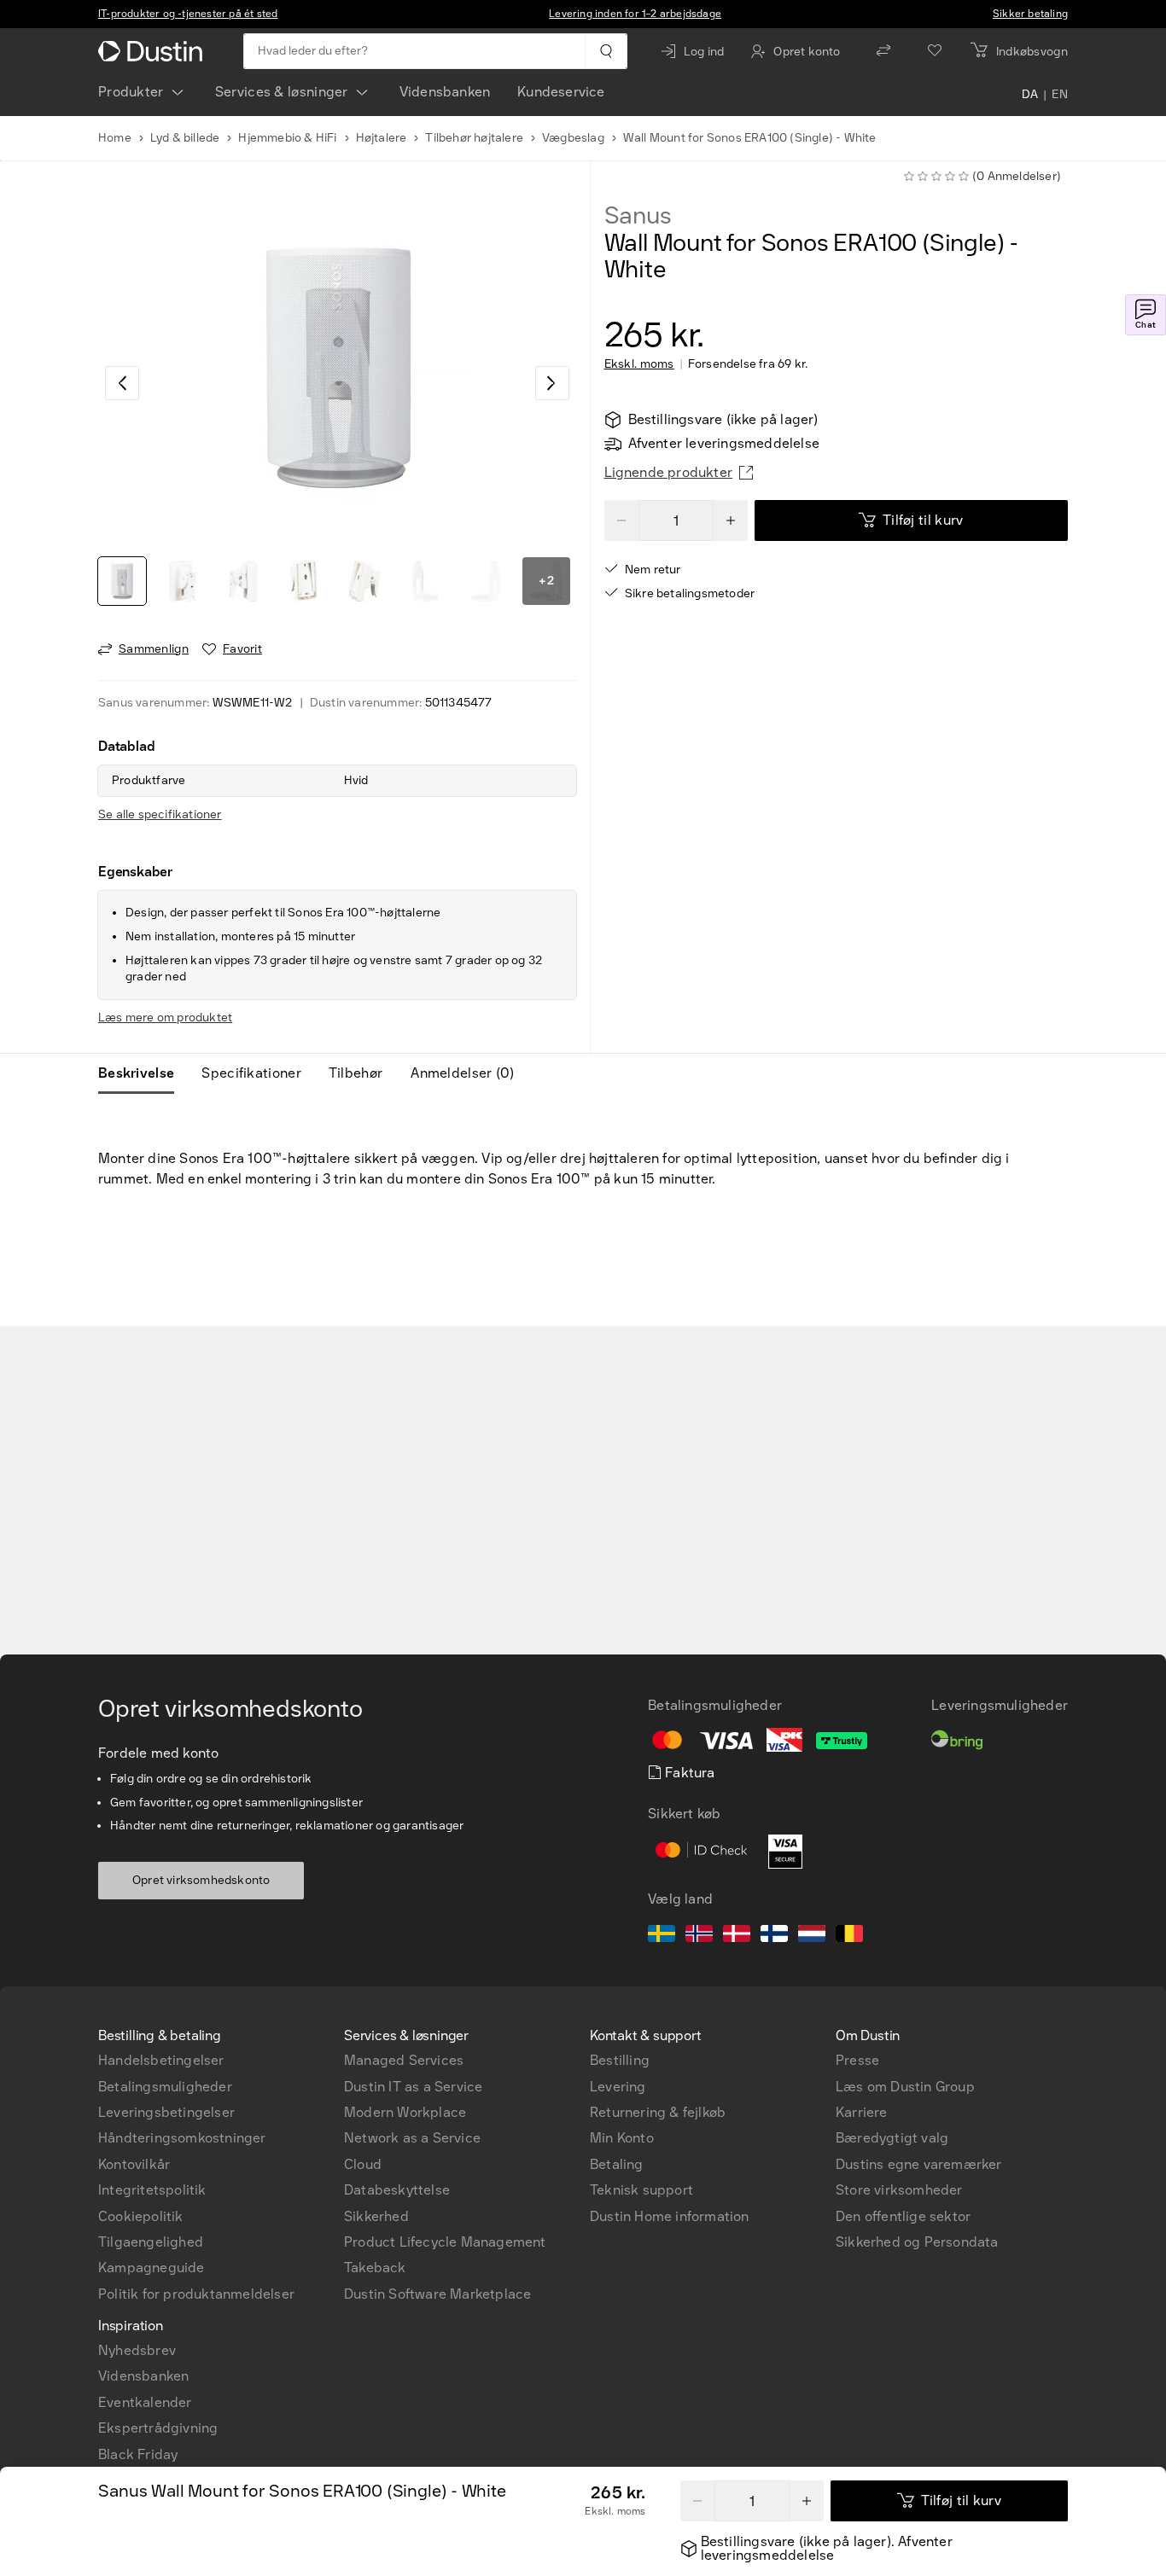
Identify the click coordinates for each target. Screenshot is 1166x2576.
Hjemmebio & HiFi (287, 138)
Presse (857, 2060)
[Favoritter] (935, 51)
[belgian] (849, 1936)
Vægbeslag (573, 138)
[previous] (122, 383)
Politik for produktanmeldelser (196, 2294)
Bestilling (620, 2060)
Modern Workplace (405, 2112)
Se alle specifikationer (160, 814)
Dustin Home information (670, 2216)
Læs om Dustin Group (905, 2087)
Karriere (862, 2112)
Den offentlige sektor (903, 2216)
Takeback (375, 2268)
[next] (552, 383)
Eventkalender (145, 2402)
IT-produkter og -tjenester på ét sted (188, 14)
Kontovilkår (134, 2164)
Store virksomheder (899, 2190)
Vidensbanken (445, 92)
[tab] (143, 1073)
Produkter (131, 92)
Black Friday (138, 2454)
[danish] (737, 1936)
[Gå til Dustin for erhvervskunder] (154, 51)
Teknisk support (641, 2190)
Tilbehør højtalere (474, 138)
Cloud (363, 2164)
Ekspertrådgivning (158, 2428)
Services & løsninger (282, 92)
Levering (618, 2087)
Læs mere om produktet (165, 1018)
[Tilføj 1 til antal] (807, 2501)
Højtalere (382, 138)
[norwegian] (699, 1936)
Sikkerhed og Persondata (917, 2242)
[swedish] (662, 1936)
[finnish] (774, 1936)
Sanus (638, 216)
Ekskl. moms (639, 364)
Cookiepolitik (141, 2216)
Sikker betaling (1030, 14)
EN (1060, 96)
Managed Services (404, 2060)
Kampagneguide (152, 2268)
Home (115, 138)
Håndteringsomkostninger (182, 2138)
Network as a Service (412, 2138)
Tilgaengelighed (151, 2242)
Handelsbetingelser (161, 2060)
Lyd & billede (185, 138)
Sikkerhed (376, 2216)
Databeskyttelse (397, 2190)
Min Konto (622, 2138)
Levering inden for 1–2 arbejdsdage (635, 14)
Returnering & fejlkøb (658, 2112)
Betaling (617, 2164)
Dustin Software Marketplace (437, 2294)
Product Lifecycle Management (445, 2242)
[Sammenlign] (883, 51)
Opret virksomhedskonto (201, 1880)
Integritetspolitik (152, 2190)
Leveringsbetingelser (166, 2112)
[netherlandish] (812, 1936)
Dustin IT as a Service (413, 2087)
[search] (606, 51)
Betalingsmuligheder (165, 2087)
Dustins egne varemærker (919, 2164)
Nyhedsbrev (137, 2350)
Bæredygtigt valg (892, 2138)
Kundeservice (561, 92)
